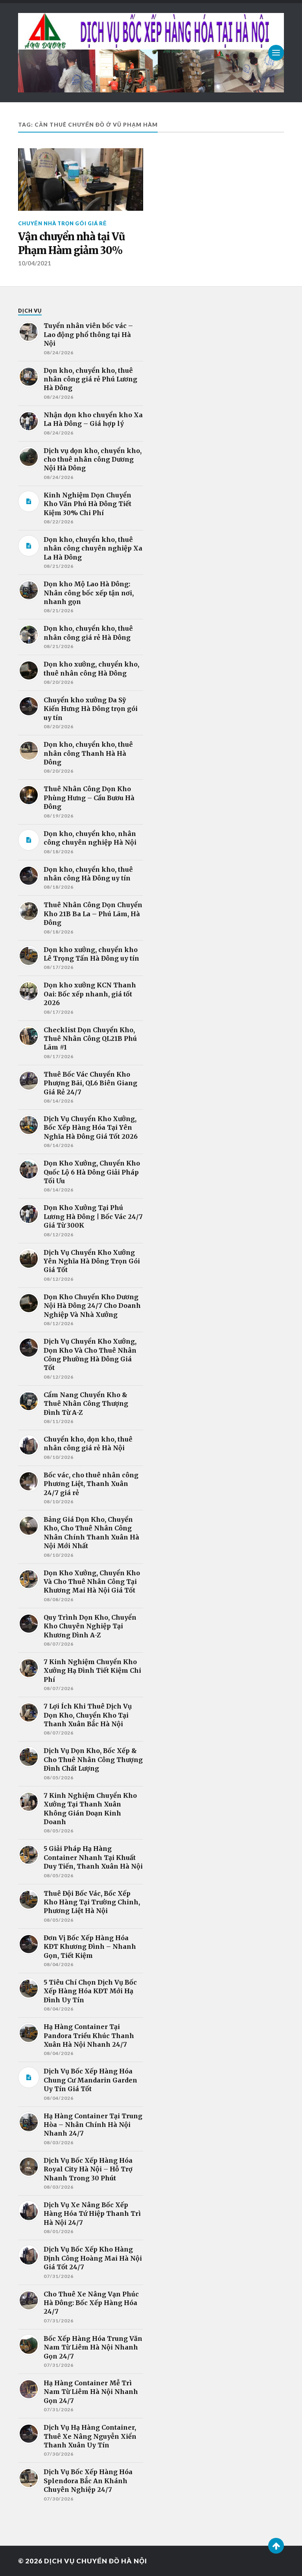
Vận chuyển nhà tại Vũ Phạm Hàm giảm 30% (72, 243)
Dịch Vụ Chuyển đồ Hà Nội (96, 2561)
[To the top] (276, 2546)
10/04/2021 (35, 263)
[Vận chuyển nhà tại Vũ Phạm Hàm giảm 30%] (81, 180)
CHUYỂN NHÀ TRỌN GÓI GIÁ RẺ (63, 223)
